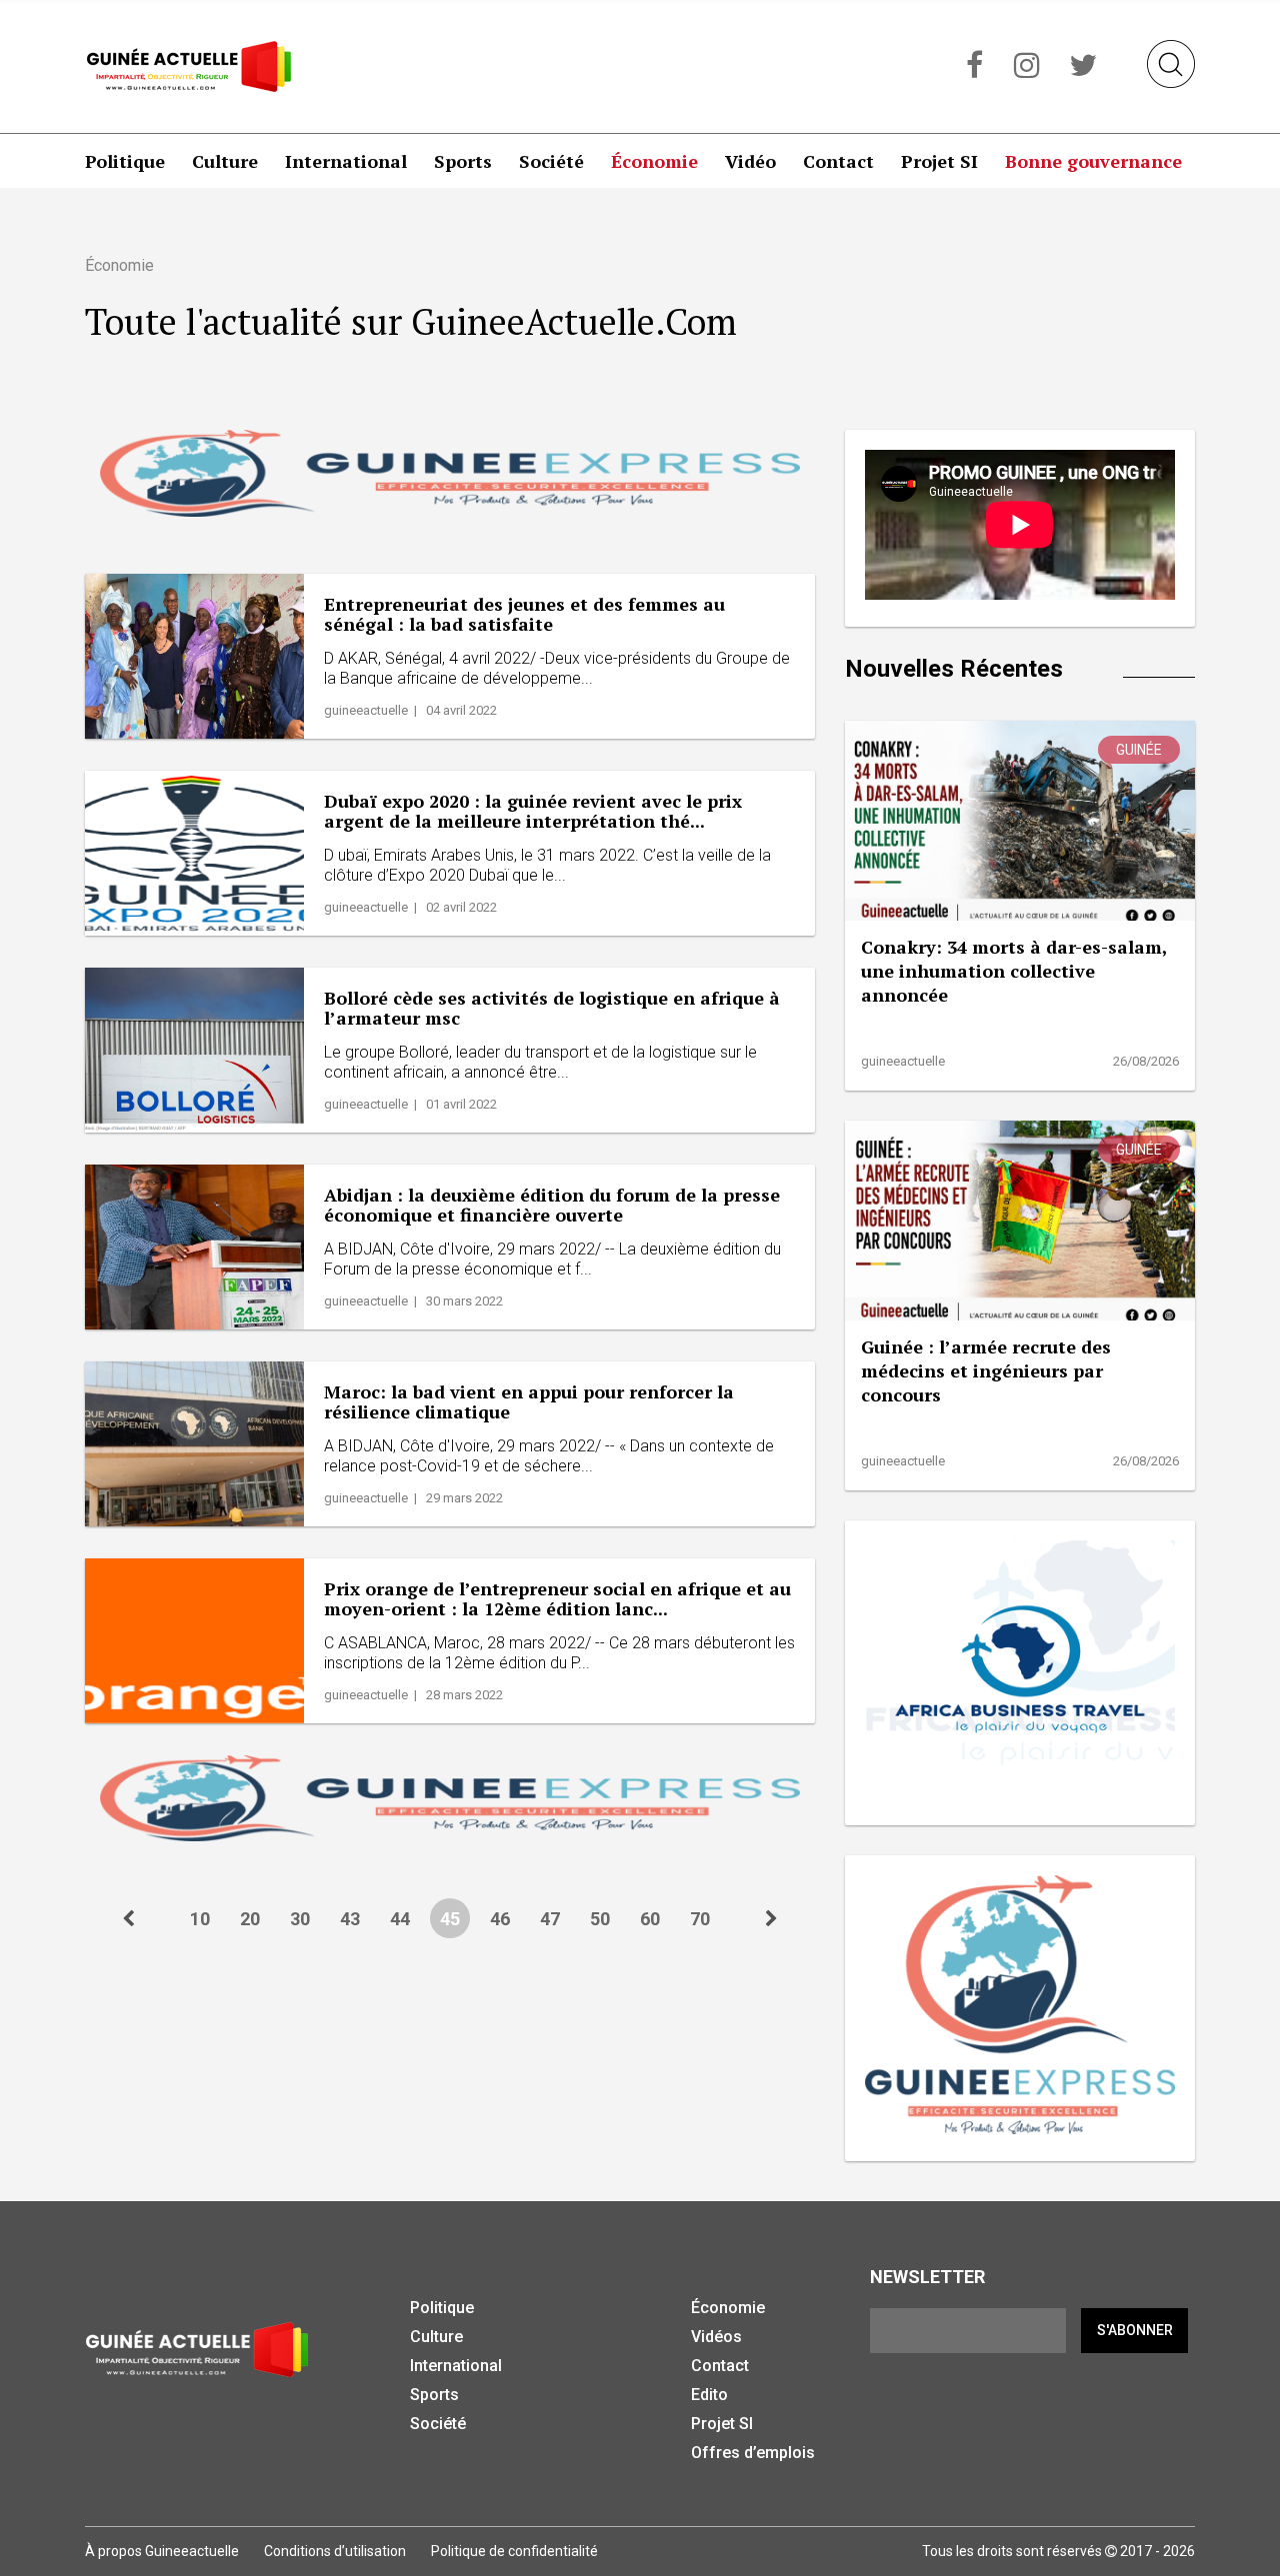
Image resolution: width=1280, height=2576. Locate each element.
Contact (838, 161)
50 (600, 1919)
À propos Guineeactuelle (162, 2551)
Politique (125, 161)
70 (700, 1919)
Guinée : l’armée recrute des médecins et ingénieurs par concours (986, 1370)
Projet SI (939, 161)
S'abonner (1135, 2330)
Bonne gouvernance (1093, 161)
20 (250, 1919)
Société (551, 161)
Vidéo (750, 161)
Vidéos (716, 2337)
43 (350, 1919)
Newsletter (927, 2277)
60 (650, 1919)
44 (400, 1919)
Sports (463, 161)
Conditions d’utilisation (335, 2551)
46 (500, 1919)
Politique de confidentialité (514, 2551)
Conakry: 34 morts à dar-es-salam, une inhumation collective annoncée (1014, 971)
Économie (654, 161)
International (346, 161)
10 (200, 1919)
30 (300, 1919)
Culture (225, 161)
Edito (709, 2395)
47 (550, 1919)
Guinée (1139, 750)
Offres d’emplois (753, 2453)
